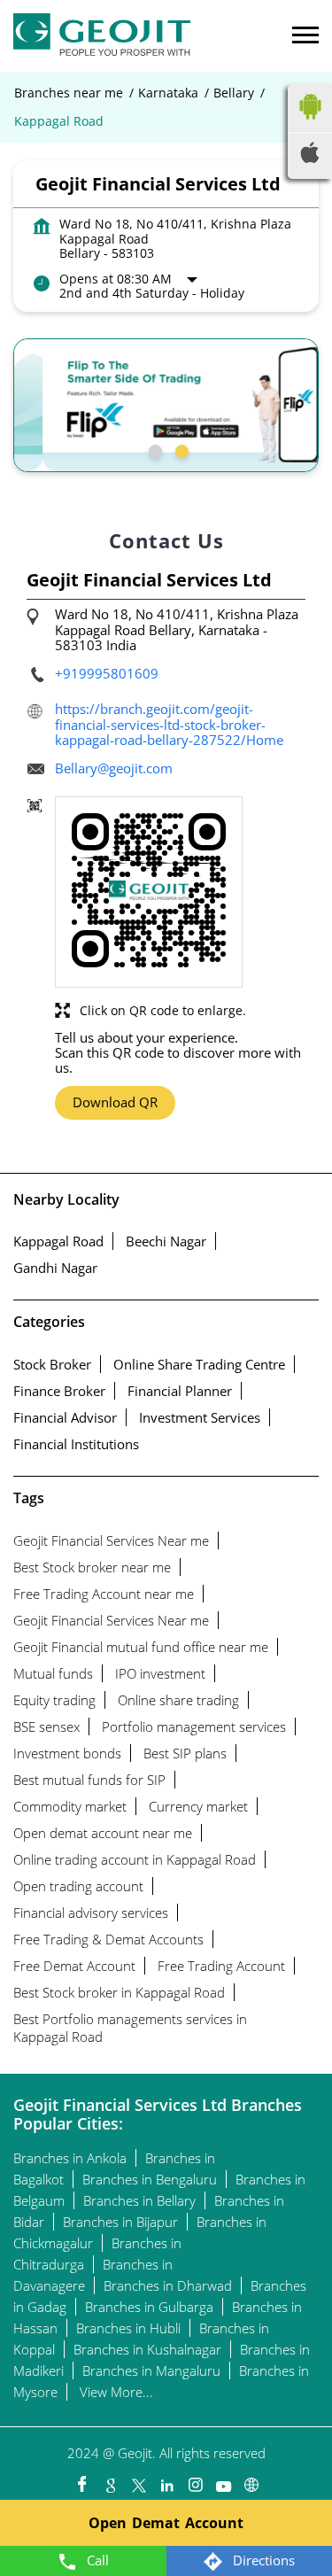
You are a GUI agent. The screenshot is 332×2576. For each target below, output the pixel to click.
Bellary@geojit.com (114, 768)
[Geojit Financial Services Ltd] (102, 36)
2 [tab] (180, 449)
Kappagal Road (58, 1241)
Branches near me (69, 93)
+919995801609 (107, 673)
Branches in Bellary (139, 2200)
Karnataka (168, 93)
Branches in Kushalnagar (147, 2349)
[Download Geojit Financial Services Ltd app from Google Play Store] (310, 123)
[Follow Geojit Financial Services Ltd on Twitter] (138, 2480)
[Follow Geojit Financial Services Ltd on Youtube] (223, 2480)
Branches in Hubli (128, 2328)
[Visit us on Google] (110, 2480)
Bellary (234, 93)
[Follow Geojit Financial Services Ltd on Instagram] (195, 2480)
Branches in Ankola (70, 2158)
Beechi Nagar (166, 1241)
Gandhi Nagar (55, 1268)
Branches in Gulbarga (149, 2307)
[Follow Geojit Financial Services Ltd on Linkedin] (166, 2480)
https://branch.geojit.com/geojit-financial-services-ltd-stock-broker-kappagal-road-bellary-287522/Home (169, 724)
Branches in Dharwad (168, 2285)
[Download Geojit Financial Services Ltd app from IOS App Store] (310, 158)
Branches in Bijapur (120, 2222)
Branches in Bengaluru (150, 2179)
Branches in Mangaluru (151, 2370)
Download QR (115, 1102)
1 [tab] (153, 449)
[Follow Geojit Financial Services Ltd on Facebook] (81, 2480)
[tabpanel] (166, 405)
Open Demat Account (166, 2523)
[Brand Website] (251, 2480)
